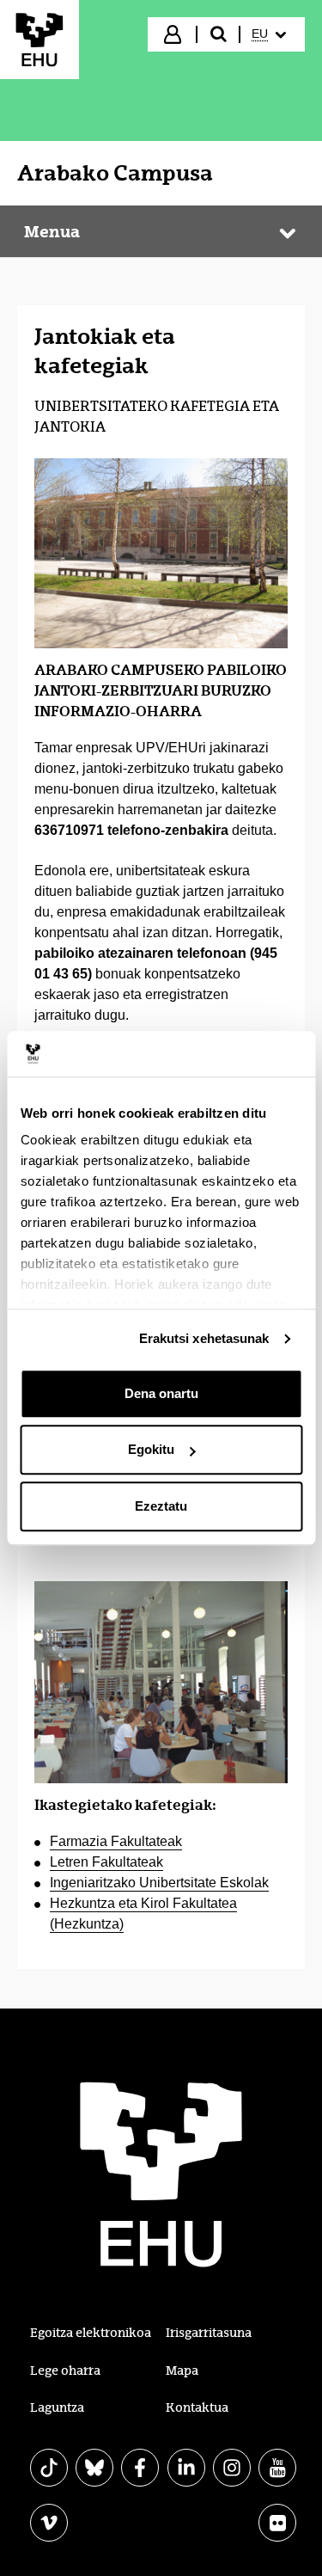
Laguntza (57, 2407)
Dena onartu (161, 1393)
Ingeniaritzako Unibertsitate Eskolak (159, 1883)
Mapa (182, 2371)
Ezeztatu (161, 1506)
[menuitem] (271, 34)
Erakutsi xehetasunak (204, 1338)
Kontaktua (197, 2407)
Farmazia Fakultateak (116, 1841)
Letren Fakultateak (106, 1862)
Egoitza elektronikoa (91, 2333)
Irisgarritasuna (209, 2333)
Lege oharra (65, 2371)
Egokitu (151, 1449)
